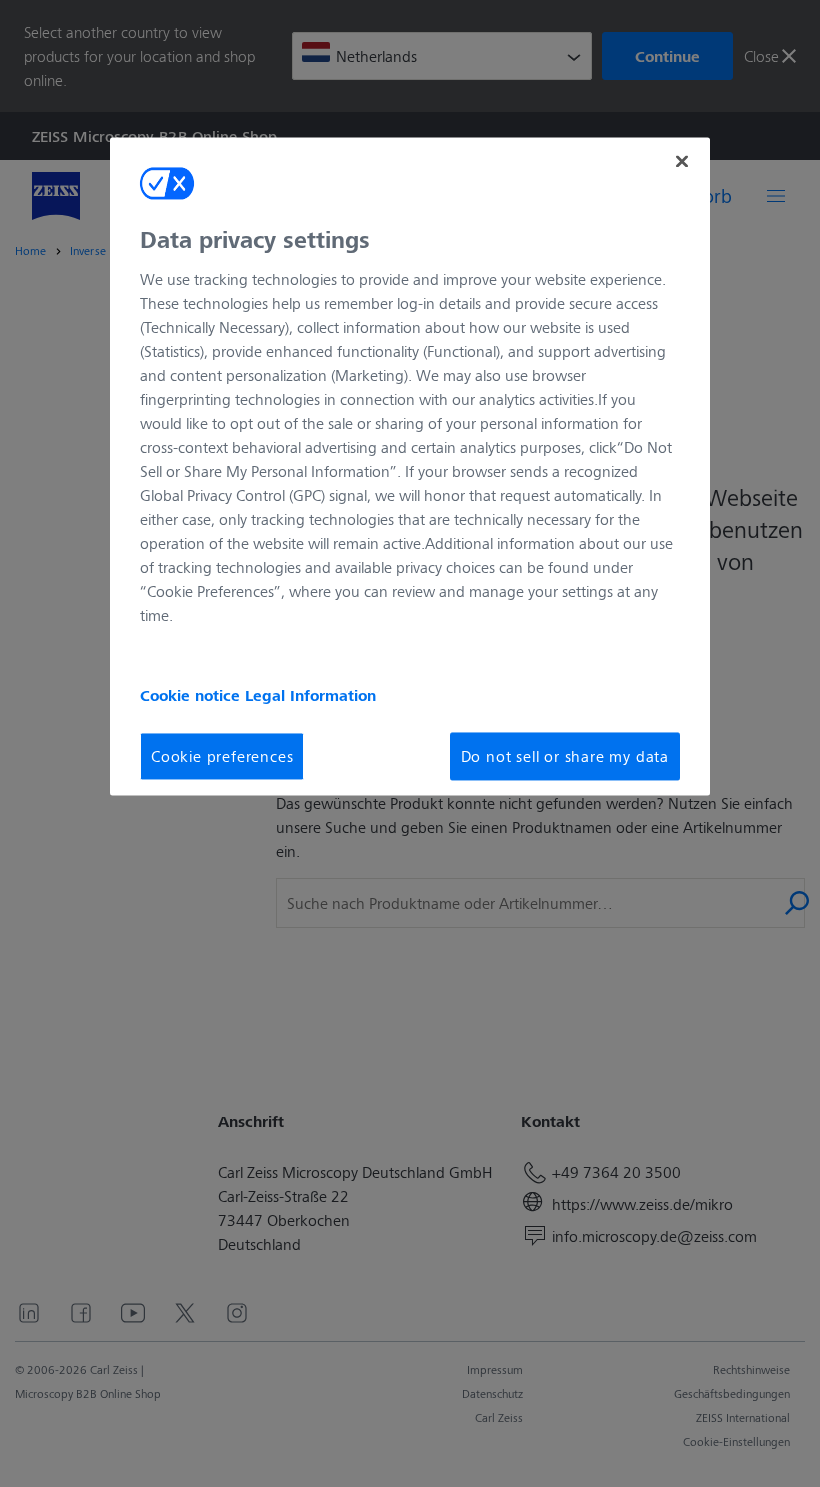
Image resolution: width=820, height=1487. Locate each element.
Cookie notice (192, 695)
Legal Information (310, 695)
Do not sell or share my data (565, 755)
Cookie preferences (222, 755)
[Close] (682, 162)
